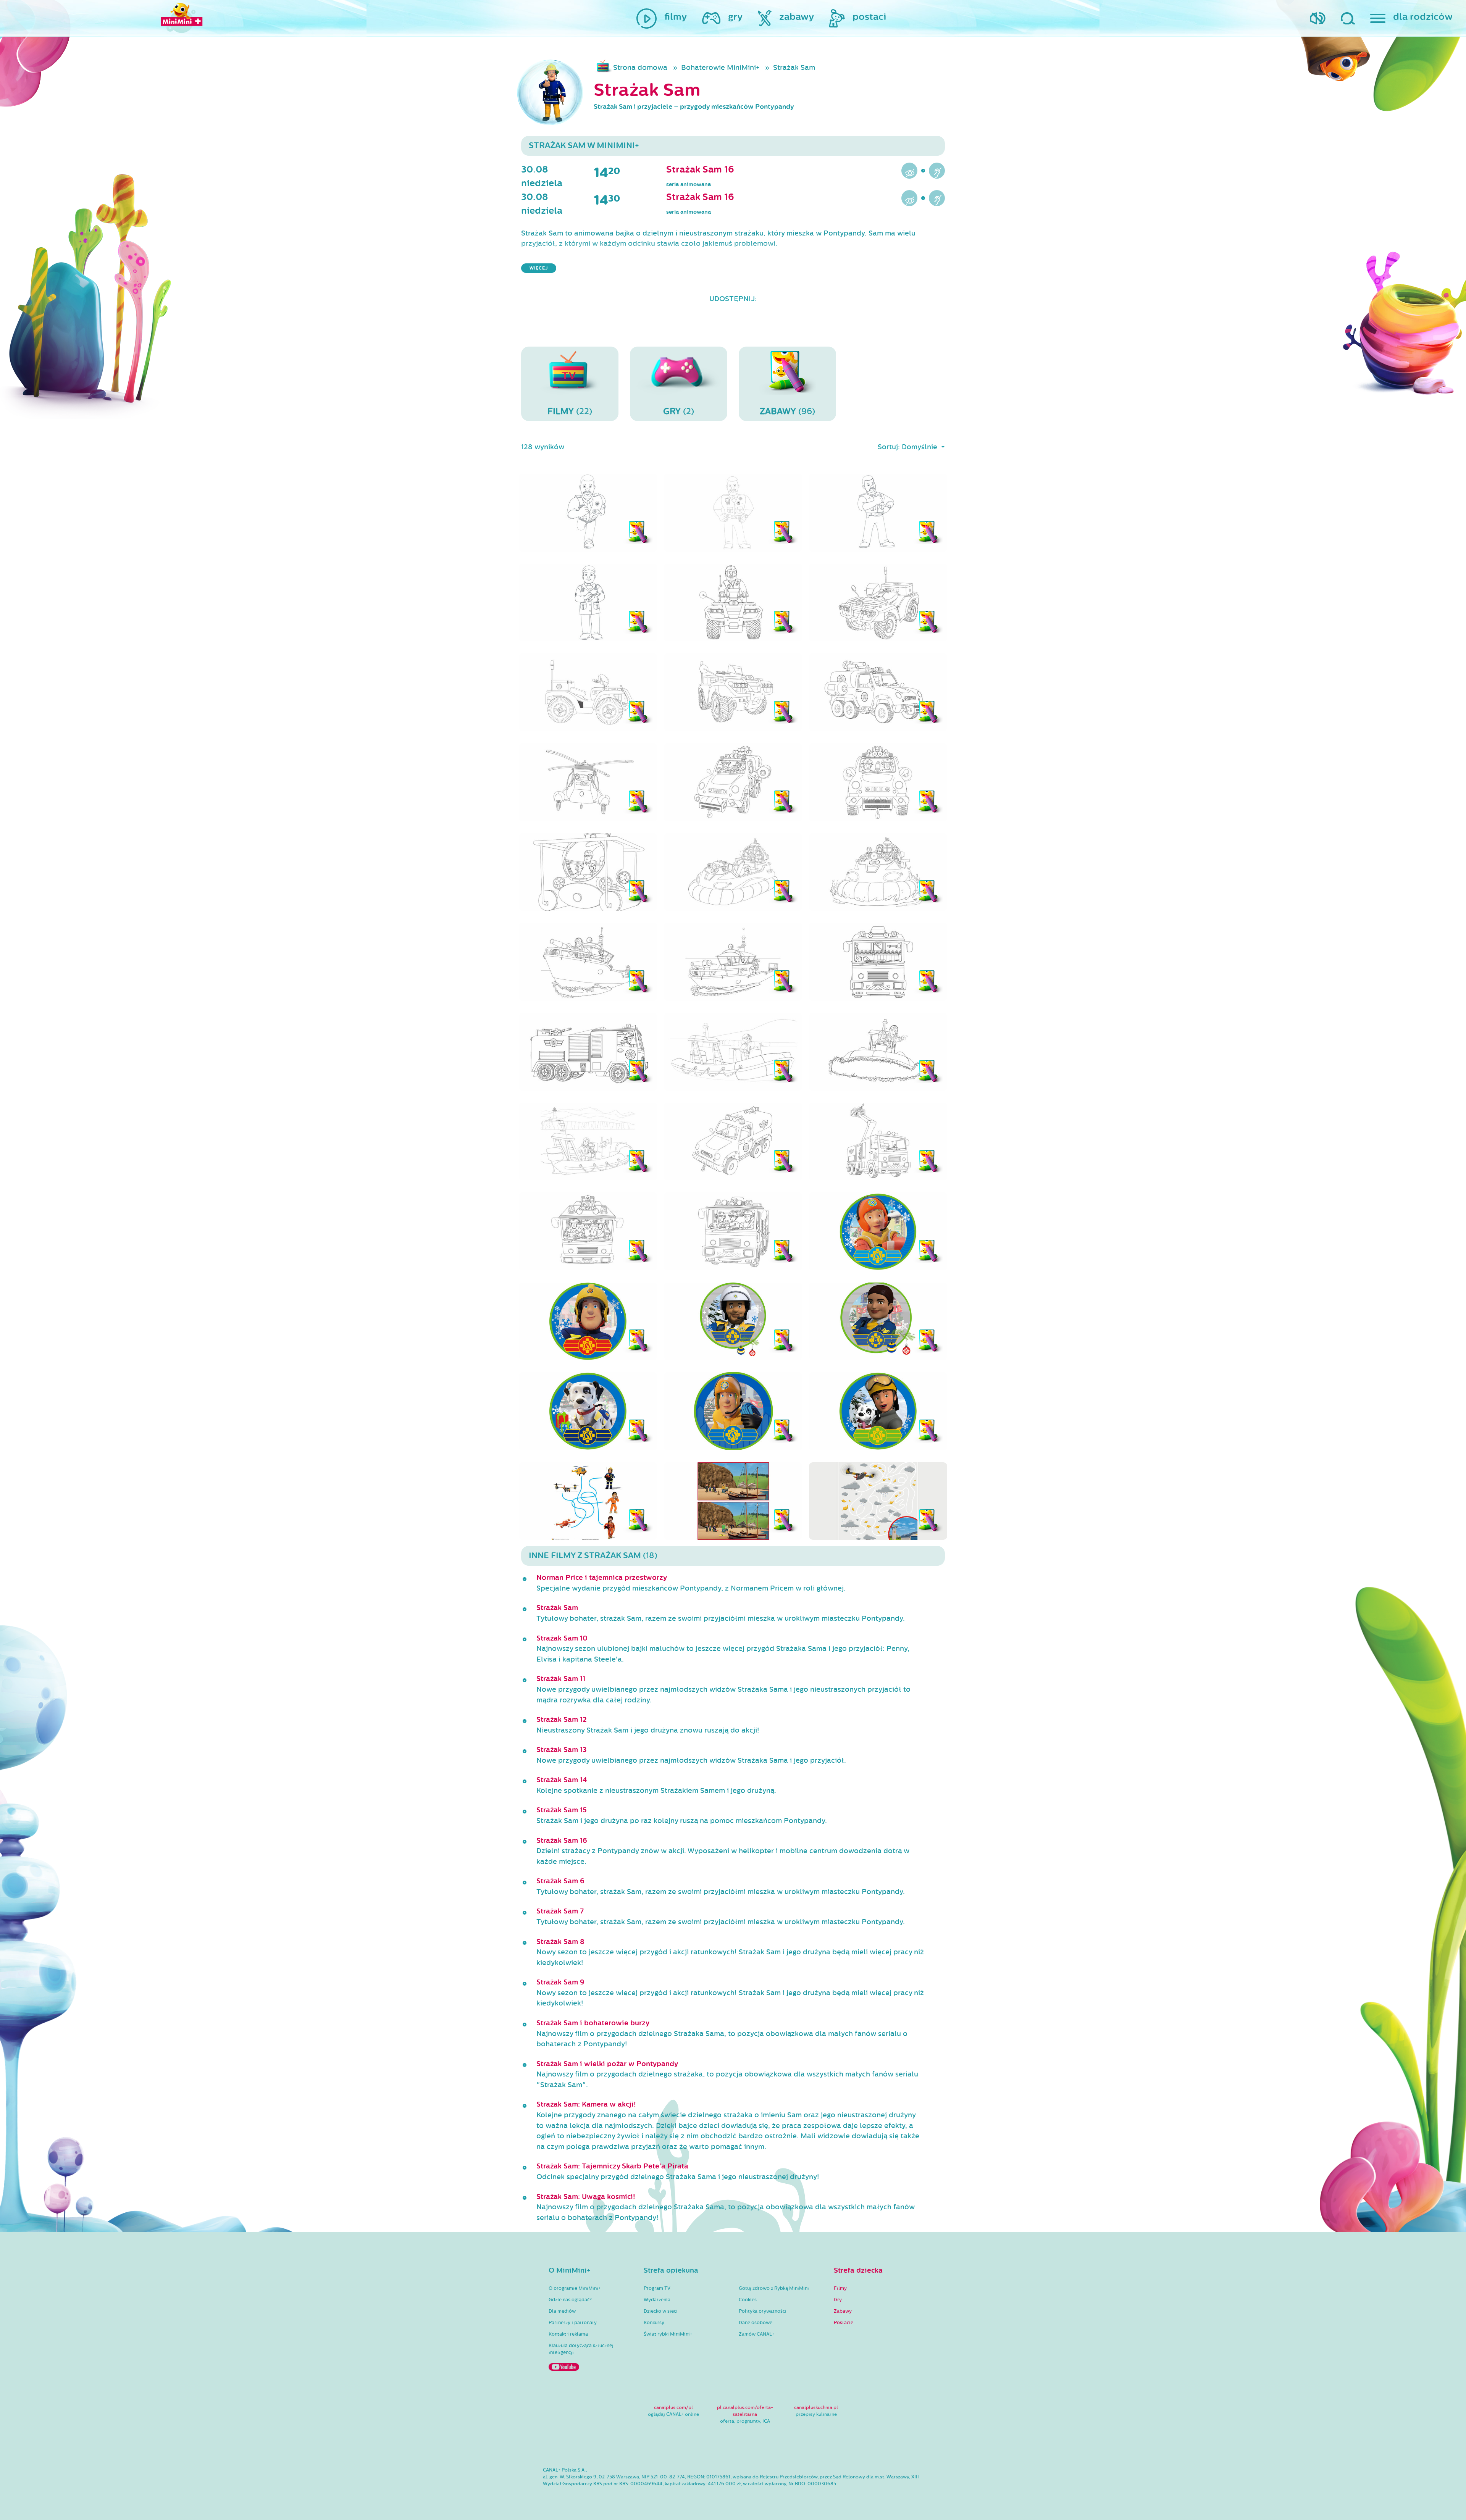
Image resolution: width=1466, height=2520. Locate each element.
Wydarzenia (657, 2300)
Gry (838, 2300)
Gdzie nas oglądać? (570, 2300)
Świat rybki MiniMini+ (668, 2334)
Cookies (748, 2300)
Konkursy (654, 2323)
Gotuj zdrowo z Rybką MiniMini (774, 2288)
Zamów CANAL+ (756, 2334)
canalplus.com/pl (673, 2407)
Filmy (840, 2288)
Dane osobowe (756, 2323)
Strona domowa (640, 68)
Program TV (657, 2288)
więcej (539, 268)
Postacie (844, 2323)
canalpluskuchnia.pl (816, 2407)
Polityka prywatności (763, 2311)
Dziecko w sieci (661, 2311)
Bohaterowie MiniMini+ (720, 68)
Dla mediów (562, 2311)
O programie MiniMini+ (575, 2288)
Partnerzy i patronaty (573, 2323)
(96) (787, 411)
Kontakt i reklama (568, 2334)
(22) (570, 411)
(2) (679, 411)
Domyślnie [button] (920, 447)
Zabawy (843, 2311)
